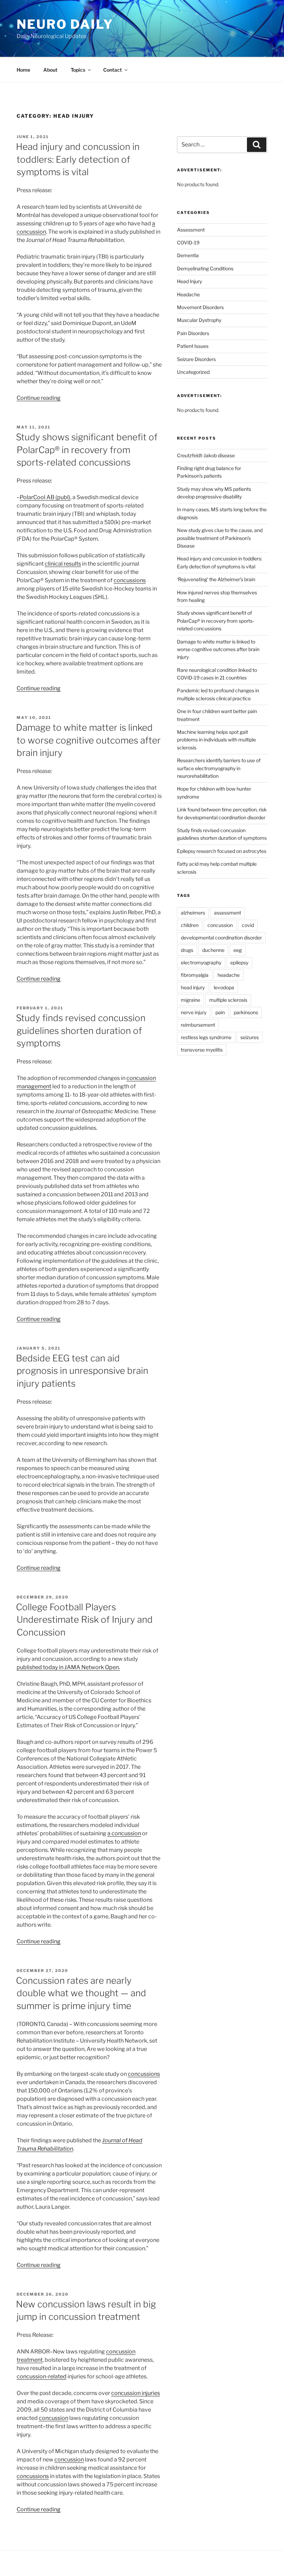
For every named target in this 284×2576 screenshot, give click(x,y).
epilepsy (239, 962)
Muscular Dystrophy (199, 320)
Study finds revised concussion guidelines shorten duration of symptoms (81, 1030)
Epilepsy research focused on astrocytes (222, 851)
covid (248, 925)
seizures (250, 1037)
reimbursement (198, 1025)
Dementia (188, 255)
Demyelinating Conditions (205, 268)
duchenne (213, 950)
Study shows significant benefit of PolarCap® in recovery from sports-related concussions (87, 450)
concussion (54, 2418)
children (190, 925)
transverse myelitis (202, 1050)
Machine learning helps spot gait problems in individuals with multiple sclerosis (216, 740)
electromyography (201, 962)
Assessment (191, 230)
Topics (78, 70)
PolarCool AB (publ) (45, 497)
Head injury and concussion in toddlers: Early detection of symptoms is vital (78, 159)
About (50, 70)
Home (23, 70)
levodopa (224, 987)
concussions (130, 580)
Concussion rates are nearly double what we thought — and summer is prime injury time (81, 1993)
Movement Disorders (200, 307)
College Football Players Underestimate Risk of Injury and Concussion (84, 1620)
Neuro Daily (65, 24)
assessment (228, 913)
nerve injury (194, 1012)
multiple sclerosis (228, 1000)
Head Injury (189, 281)
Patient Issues (193, 346)
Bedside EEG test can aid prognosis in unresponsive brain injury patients (82, 1371)
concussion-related (42, 2376)
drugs (187, 950)
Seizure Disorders (196, 359)
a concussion (124, 1833)
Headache (188, 294)
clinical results (63, 564)
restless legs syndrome (206, 1037)
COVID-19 (188, 242)
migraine (190, 1000)
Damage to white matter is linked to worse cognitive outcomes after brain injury (88, 740)
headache (229, 975)
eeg (238, 950)
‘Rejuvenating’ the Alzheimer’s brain (216, 579)
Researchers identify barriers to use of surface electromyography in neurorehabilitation (219, 768)
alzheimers (193, 913)
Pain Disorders (193, 333)
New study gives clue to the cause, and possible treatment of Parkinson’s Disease (220, 538)
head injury (193, 987)
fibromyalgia (195, 975)
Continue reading (39, 398)
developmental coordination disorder (221, 938)
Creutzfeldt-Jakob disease (206, 455)
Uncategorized (193, 372)
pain (220, 1012)
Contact (113, 70)
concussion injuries (136, 2393)
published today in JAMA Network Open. (68, 1667)
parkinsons (246, 1012)
